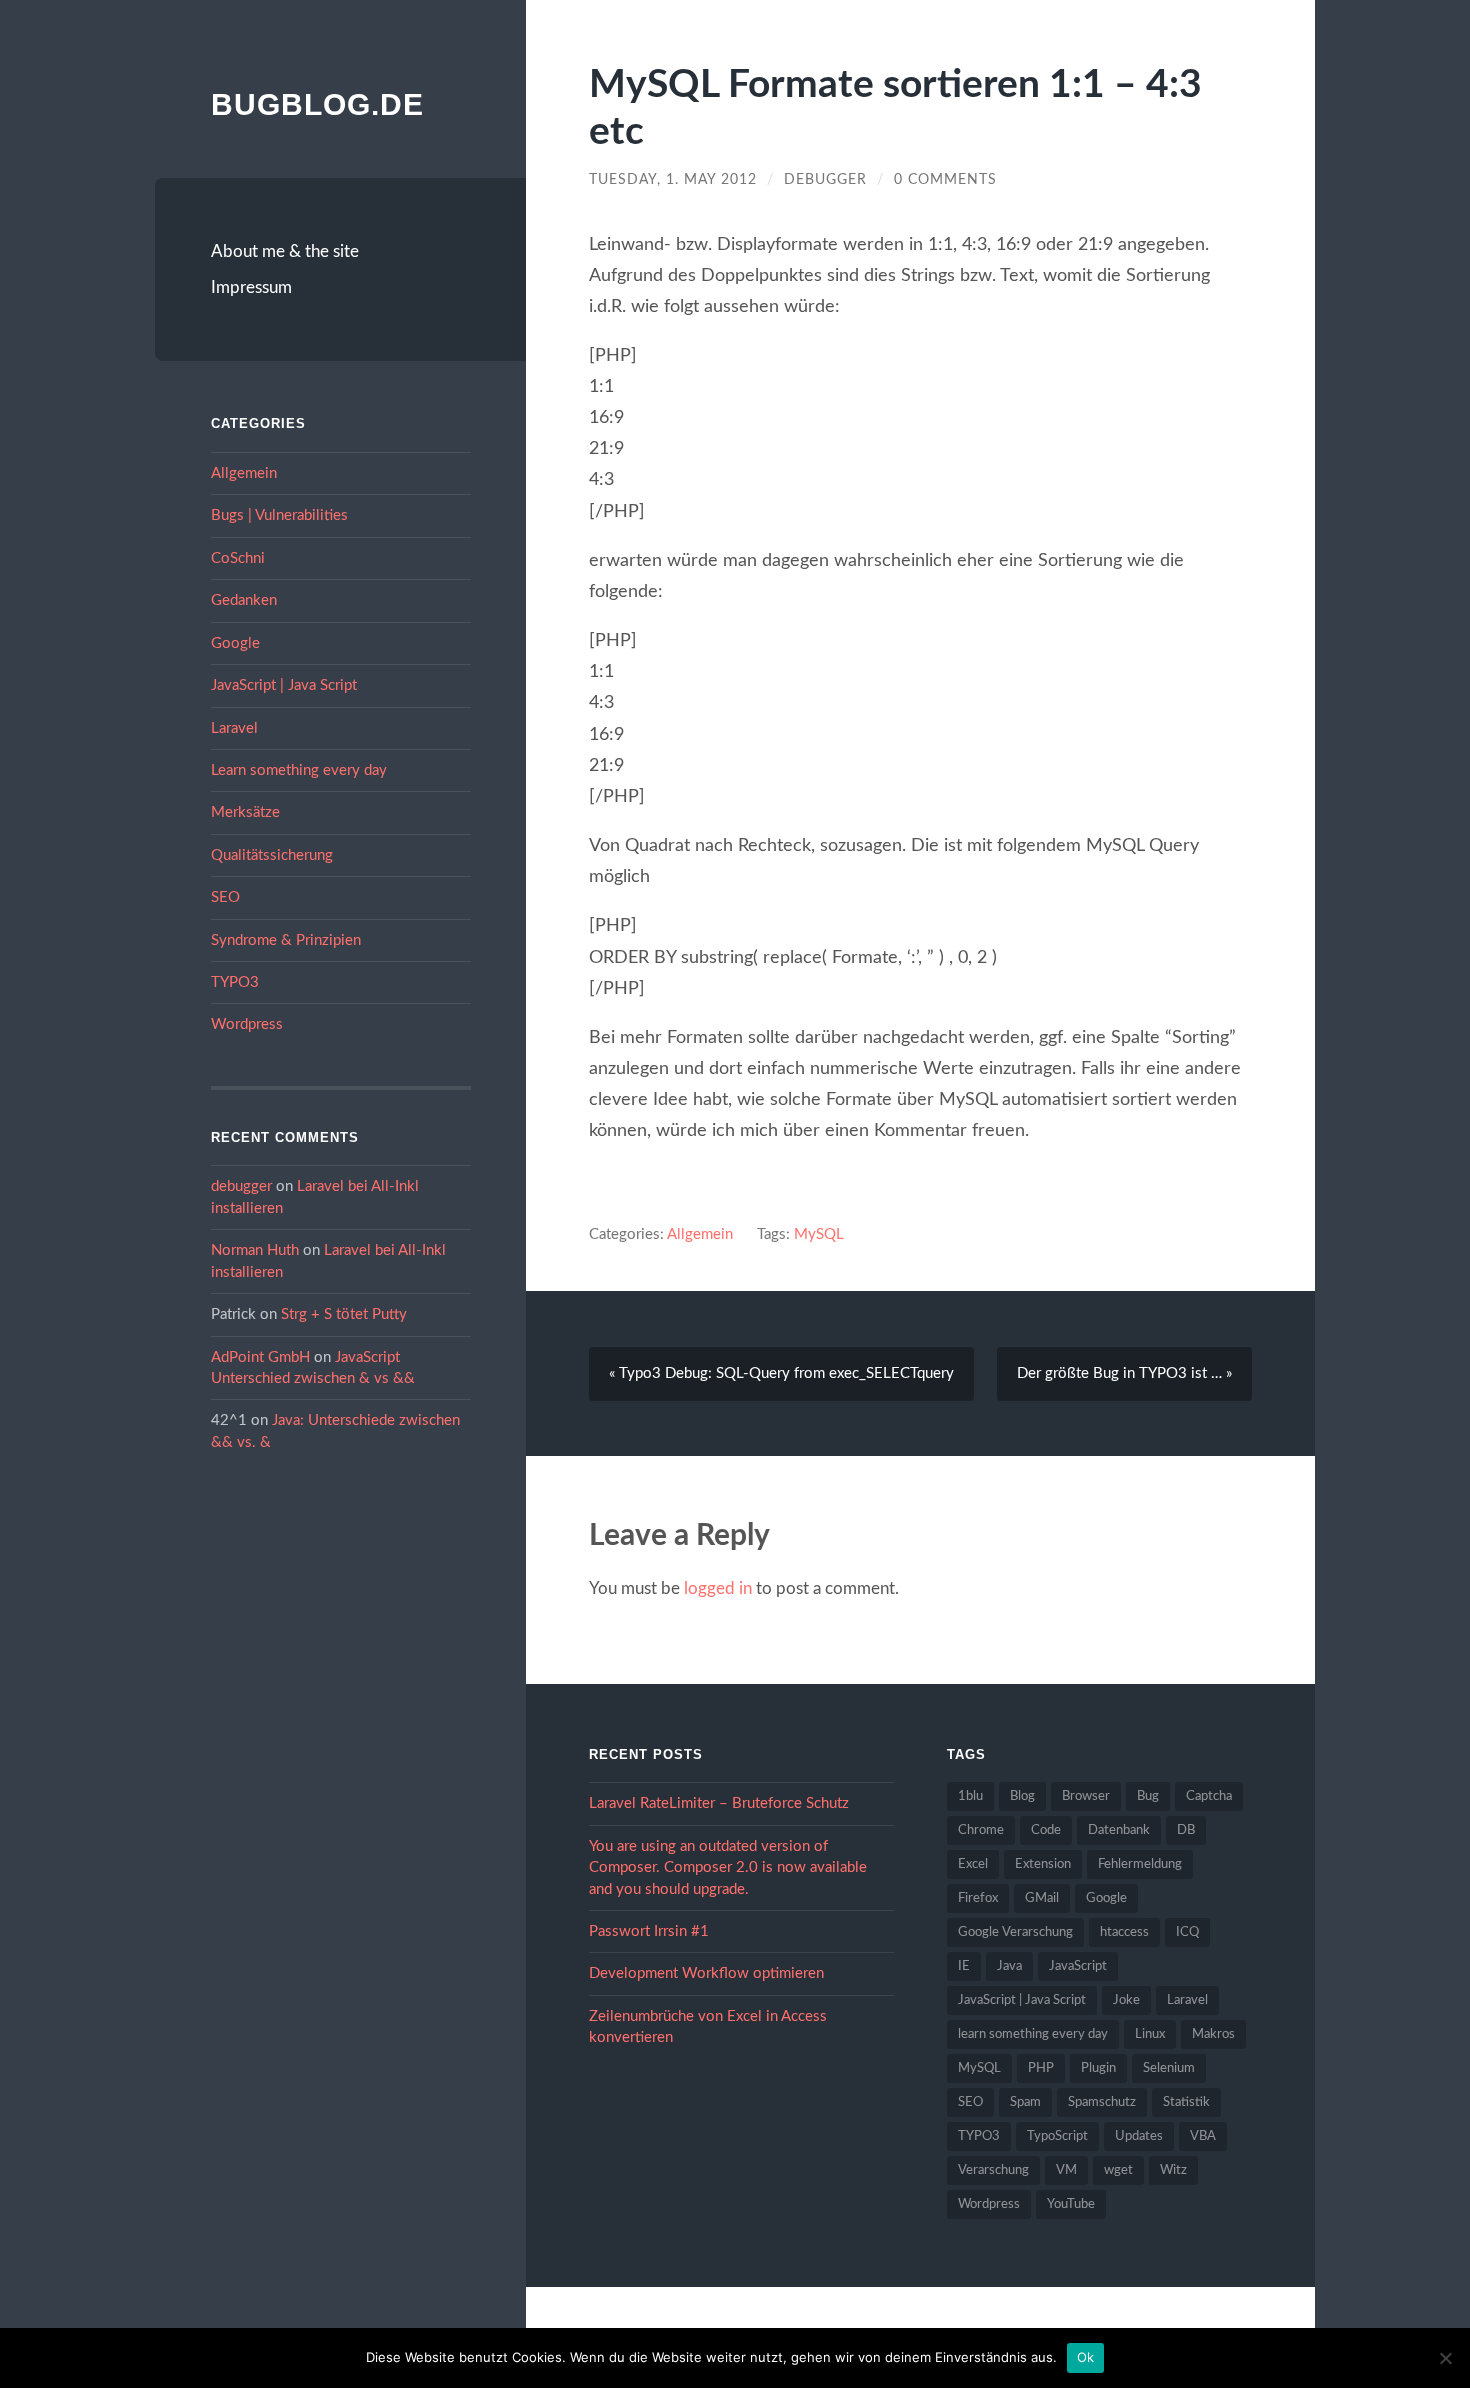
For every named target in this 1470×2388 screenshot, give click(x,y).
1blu (970, 1796)
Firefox (978, 1898)
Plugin (1098, 2068)
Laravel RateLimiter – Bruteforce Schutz (719, 1803)
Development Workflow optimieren (706, 1973)
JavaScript (1078, 1966)
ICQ (1187, 1932)
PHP (1041, 2068)
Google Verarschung (1015, 1932)
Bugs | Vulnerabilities (279, 515)
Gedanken (244, 600)
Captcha (1209, 1796)
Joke (1126, 2000)
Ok (1086, 2357)
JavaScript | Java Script (284, 685)
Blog (1022, 1796)
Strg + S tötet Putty (344, 1314)
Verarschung (993, 2170)
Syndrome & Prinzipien (286, 940)
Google (235, 643)
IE (964, 1966)
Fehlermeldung (1140, 1864)
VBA (1203, 2136)
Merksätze (245, 812)
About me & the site (285, 251)
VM (1066, 2170)
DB (1186, 1830)
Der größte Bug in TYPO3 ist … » (1124, 1373)
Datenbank (1119, 1830)
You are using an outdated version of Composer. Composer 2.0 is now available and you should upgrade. (728, 1868)
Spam (1025, 2102)
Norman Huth (255, 1250)
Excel (973, 1864)
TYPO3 (235, 982)
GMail (1042, 1898)
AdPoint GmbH (260, 1357)
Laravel (234, 728)
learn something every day (1033, 2034)
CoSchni (238, 558)
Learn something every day (299, 770)
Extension (1043, 1864)
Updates (1139, 2136)
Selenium (1169, 2068)
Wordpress (247, 1024)
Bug (1148, 1796)
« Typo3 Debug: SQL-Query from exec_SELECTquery (781, 1373)
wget (1118, 2170)
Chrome (981, 1830)
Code (1046, 1830)
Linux (1150, 2034)
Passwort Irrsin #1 (649, 1931)
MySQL (819, 1234)
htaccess (1124, 1932)
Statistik (1186, 2102)
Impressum (251, 287)
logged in (718, 1588)
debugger (241, 1186)
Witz (1173, 2170)
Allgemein (244, 473)
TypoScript (1057, 2136)
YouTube (1071, 2204)
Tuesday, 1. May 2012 (673, 180)
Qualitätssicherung (272, 855)
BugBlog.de (317, 104)
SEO (225, 897)
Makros (1213, 2034)
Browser (1086, 1796)
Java (1009, 1966)
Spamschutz (1102, 2102)
